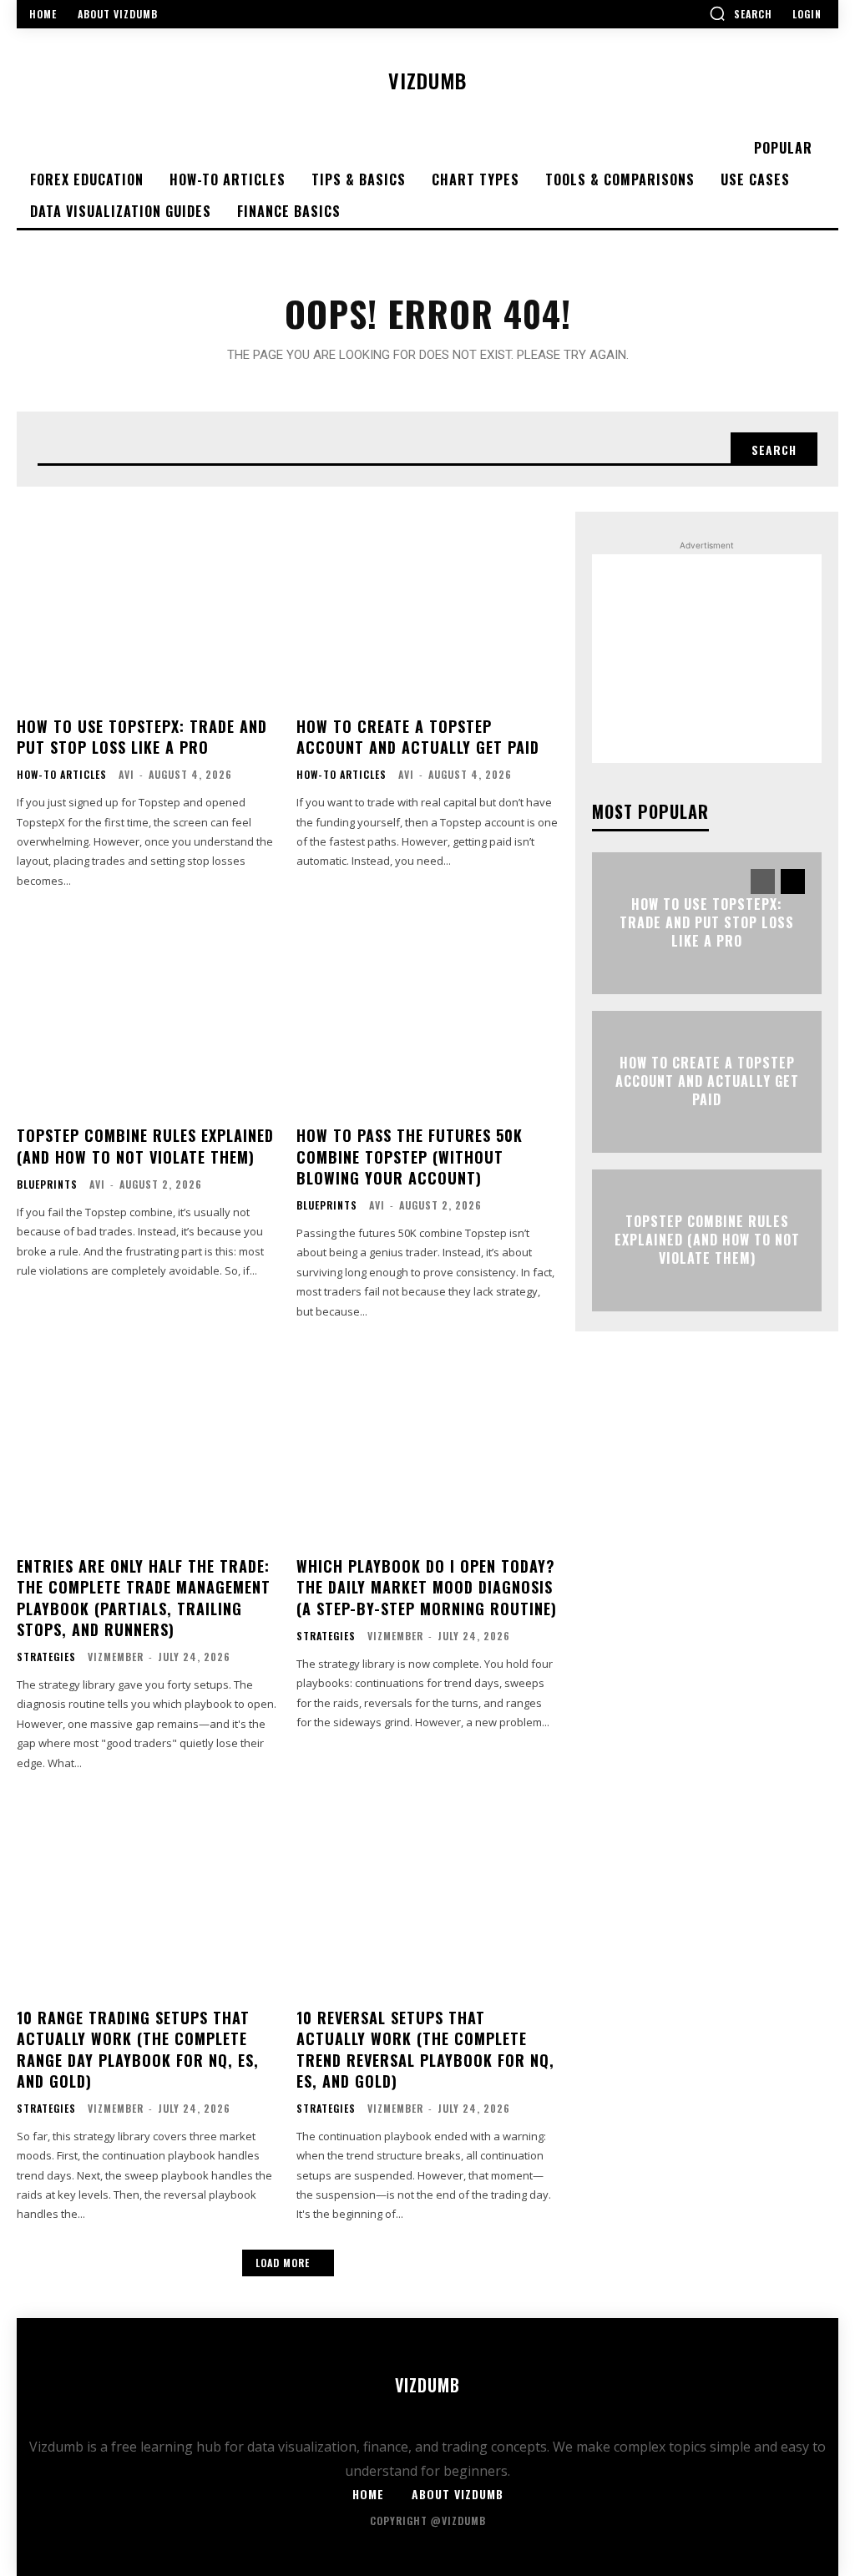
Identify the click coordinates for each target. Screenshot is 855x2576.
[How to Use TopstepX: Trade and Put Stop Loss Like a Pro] (148, 604)
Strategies (46, 1657)
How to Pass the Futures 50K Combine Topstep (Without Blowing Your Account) (410, 1156)
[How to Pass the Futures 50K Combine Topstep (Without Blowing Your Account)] (428, 1013)
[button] (741, 13)
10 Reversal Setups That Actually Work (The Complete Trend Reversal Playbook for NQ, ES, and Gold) (425, 2049)
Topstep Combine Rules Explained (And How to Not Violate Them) (145, 1146)
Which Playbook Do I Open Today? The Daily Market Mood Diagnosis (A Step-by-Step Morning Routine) (427, 1587)
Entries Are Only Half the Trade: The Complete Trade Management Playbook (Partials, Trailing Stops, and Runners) (144, 1598)
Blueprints (47, 1184)
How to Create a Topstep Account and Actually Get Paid (418, 737)
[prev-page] (763, 881)
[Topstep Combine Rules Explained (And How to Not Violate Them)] (148, 1013)
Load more (283, 2263)
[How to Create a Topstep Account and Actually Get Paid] (428, 604)
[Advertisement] (707, 659)
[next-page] (793, 881)
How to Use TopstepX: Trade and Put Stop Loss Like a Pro (142, 737)
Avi (126, 774)
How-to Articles (62, 775)
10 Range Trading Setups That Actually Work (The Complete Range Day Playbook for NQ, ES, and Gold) (138, 2049)
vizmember (116, 1657)
